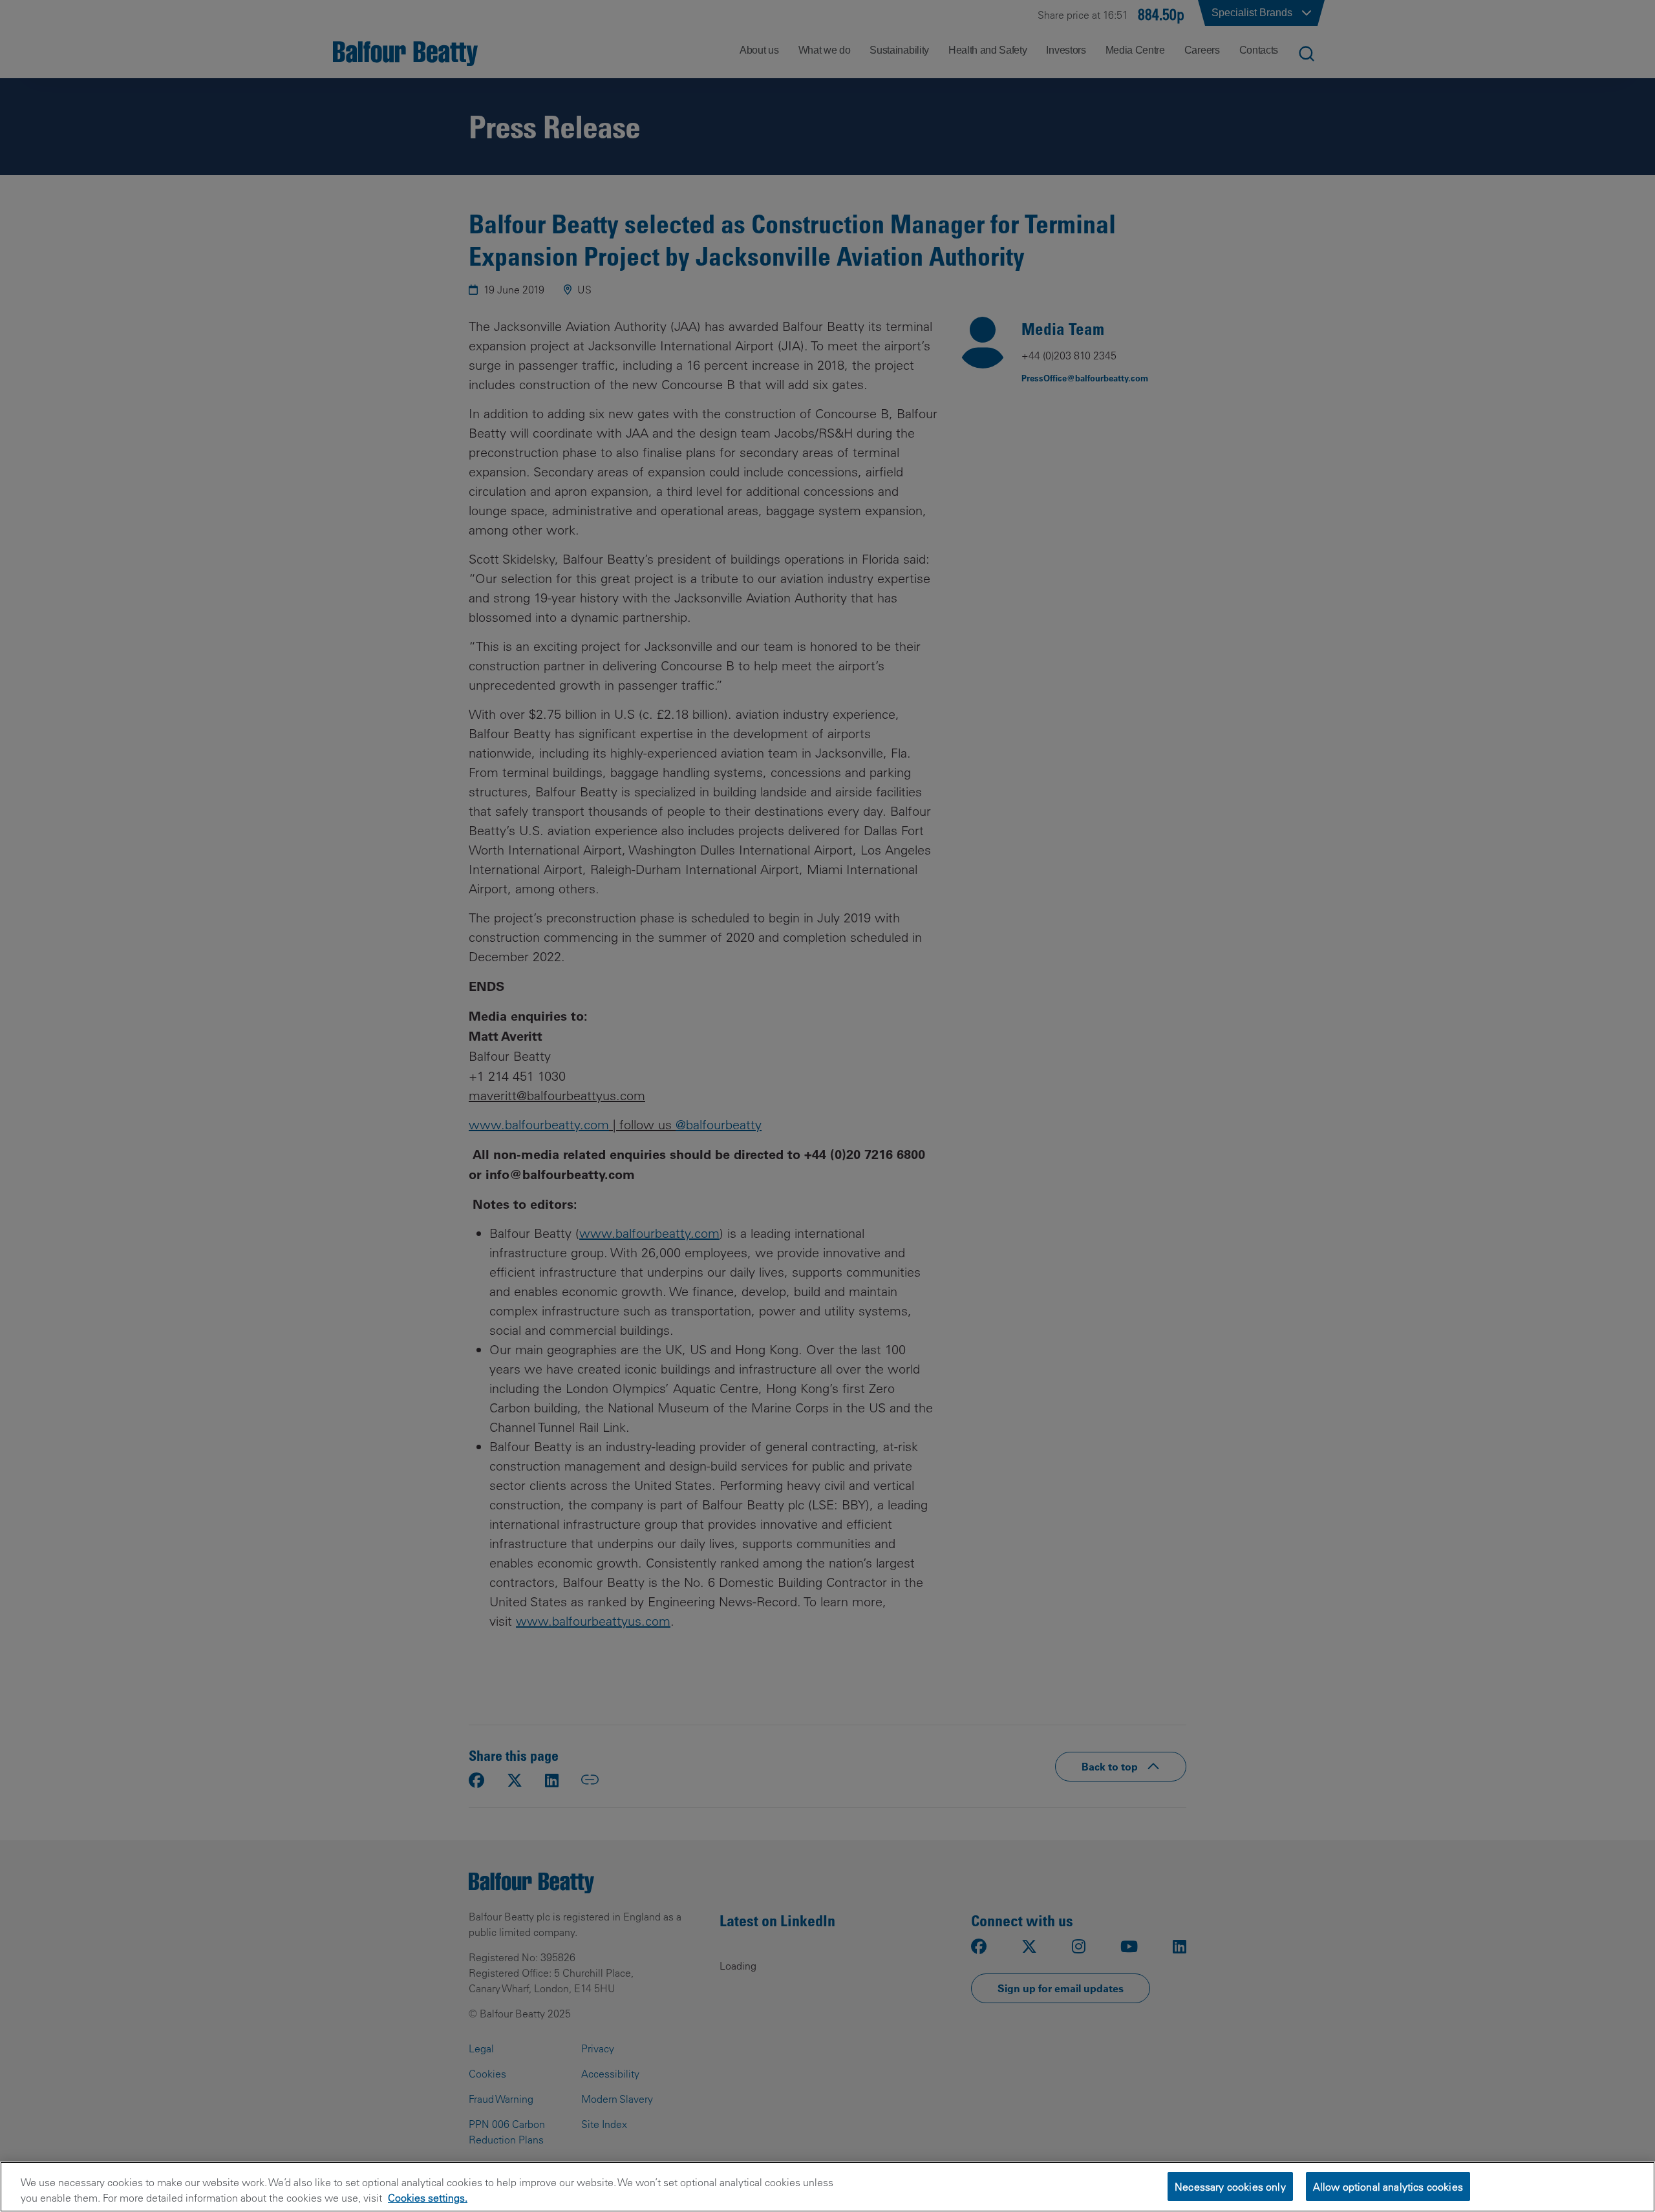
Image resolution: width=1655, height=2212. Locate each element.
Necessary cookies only (1230, 2186)
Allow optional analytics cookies (1388, 2186)
